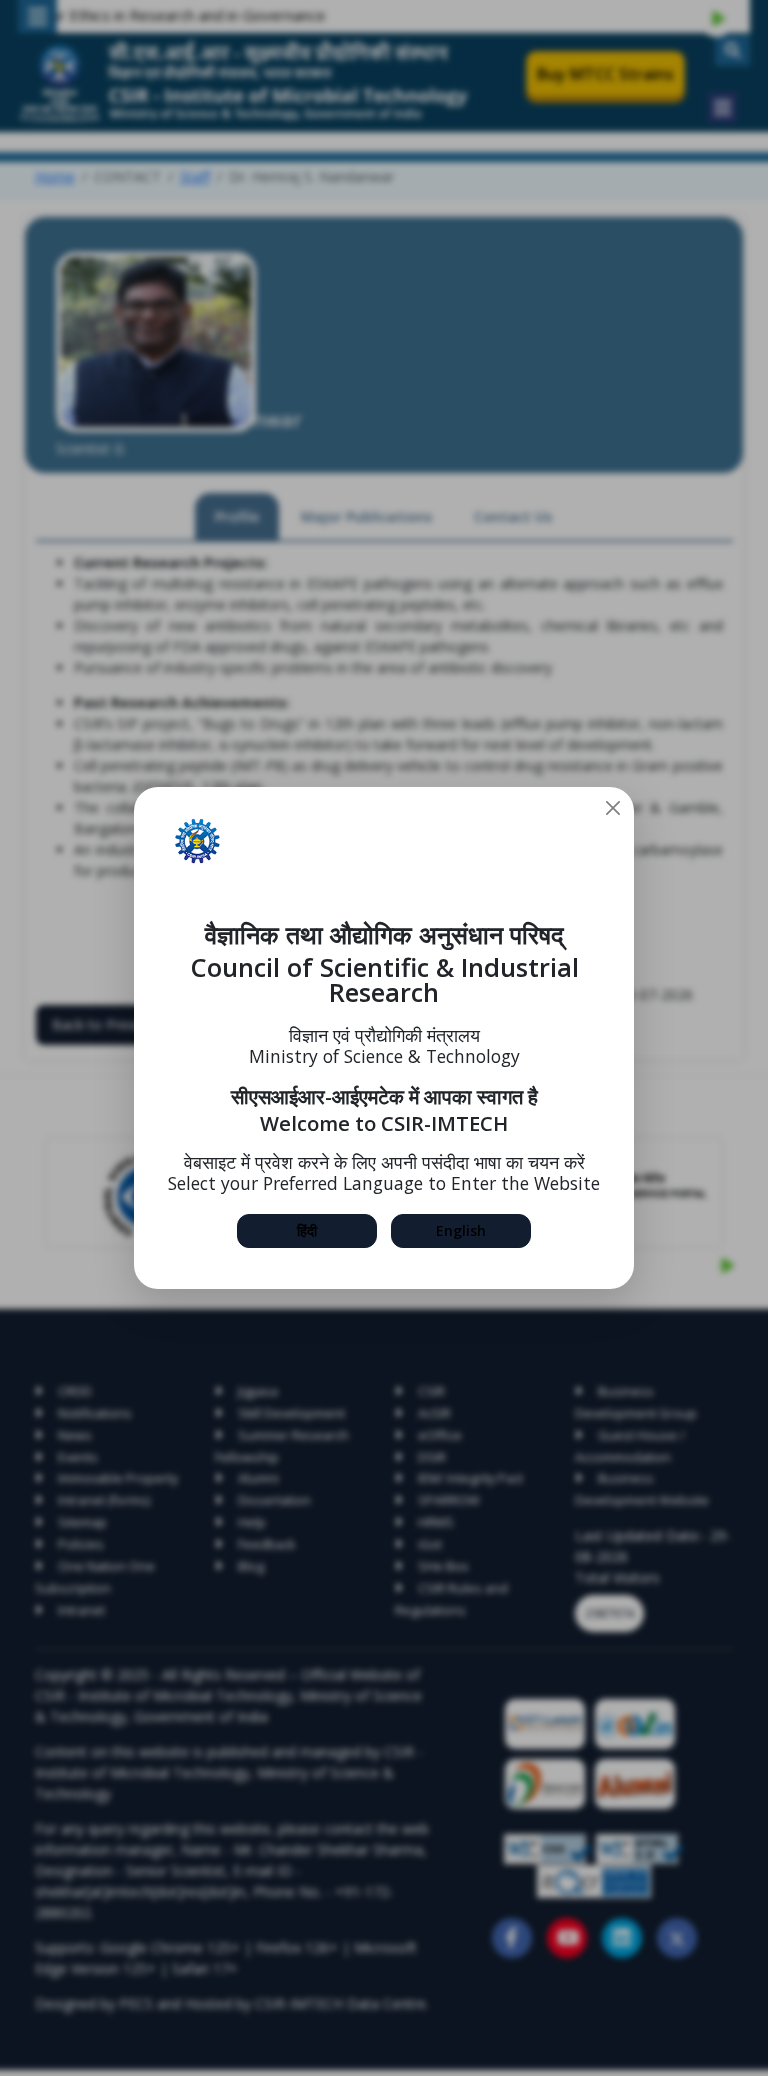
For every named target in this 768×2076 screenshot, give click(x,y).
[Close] (613, 808)
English (461, 1230)
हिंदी (307, 1230)
